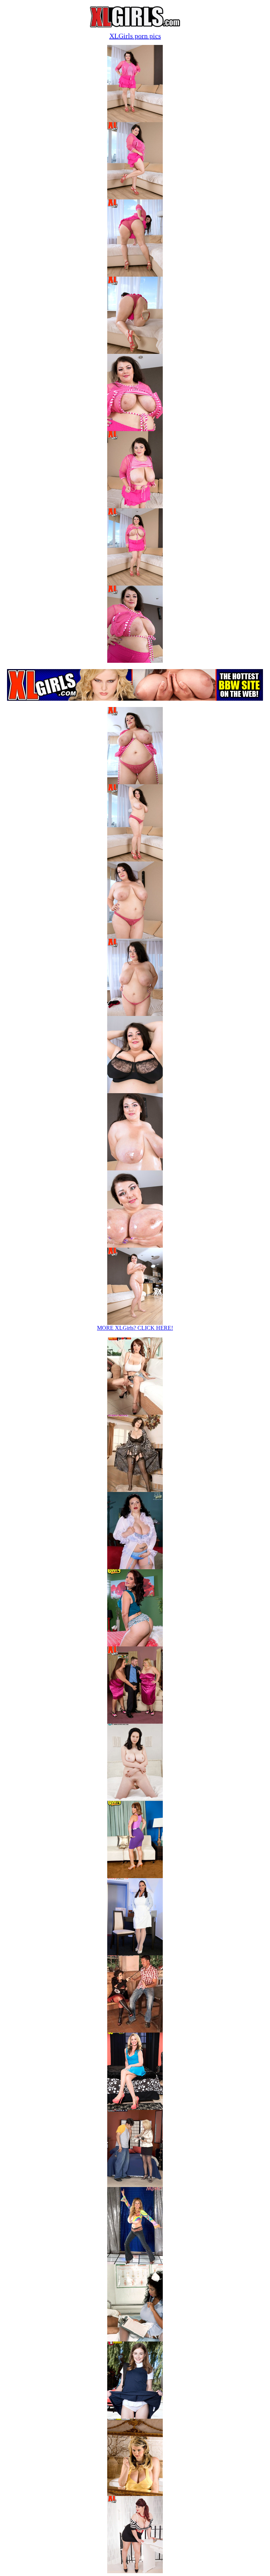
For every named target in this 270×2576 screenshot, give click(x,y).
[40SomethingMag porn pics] (135, 2108)
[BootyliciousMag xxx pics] (135, 1644)
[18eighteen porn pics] (135, 2417)
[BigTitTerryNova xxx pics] (135, 1490)
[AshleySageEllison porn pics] (135, 2494)
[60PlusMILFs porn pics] (135, 2185)
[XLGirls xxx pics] (135, 1567)
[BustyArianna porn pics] (135, 2031)
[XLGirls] (135, 25)
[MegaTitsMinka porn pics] (135, 2262)
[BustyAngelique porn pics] (135, 2340)
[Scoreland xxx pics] (135, 1799)
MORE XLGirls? (135, 1328)
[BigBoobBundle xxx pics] (135, 1413)
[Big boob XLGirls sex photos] (135, 120)
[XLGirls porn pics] (135, 2571)
